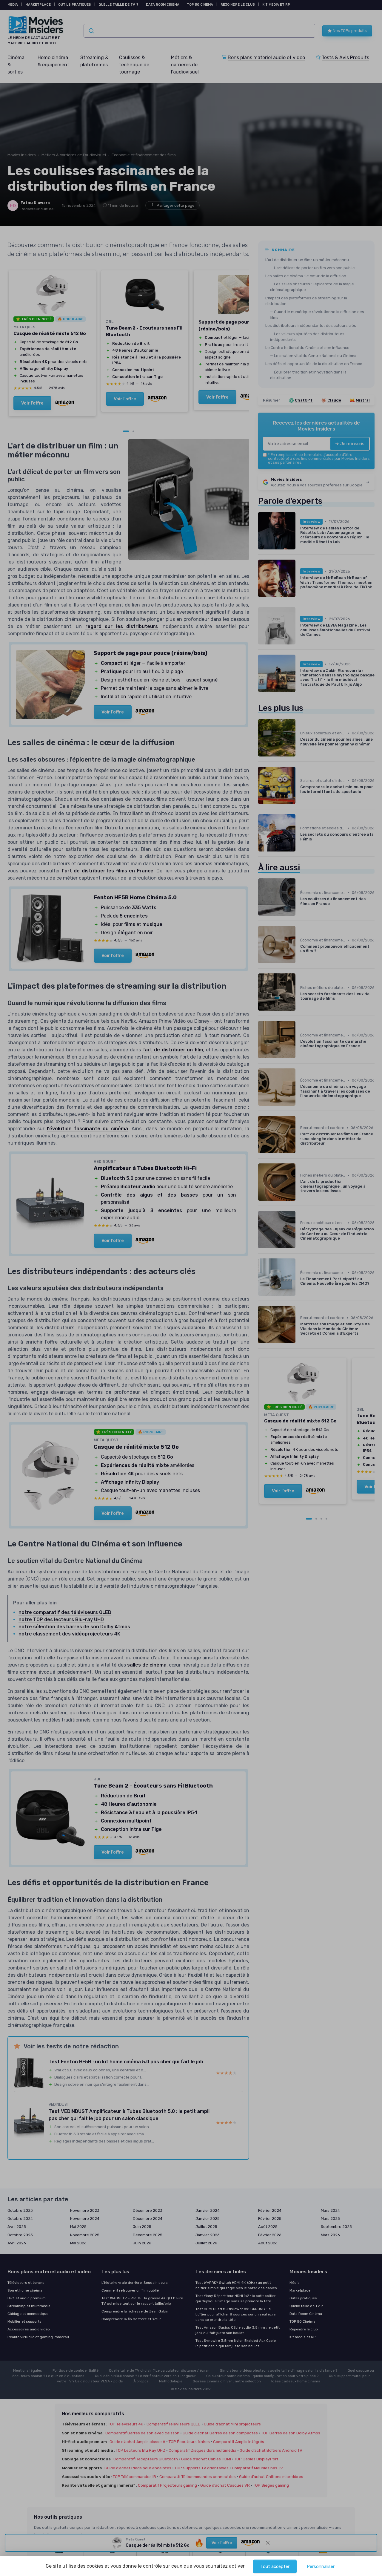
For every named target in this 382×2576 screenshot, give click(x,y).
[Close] (299, 1037)
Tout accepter (275, 2566)
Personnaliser (321, 2566)
